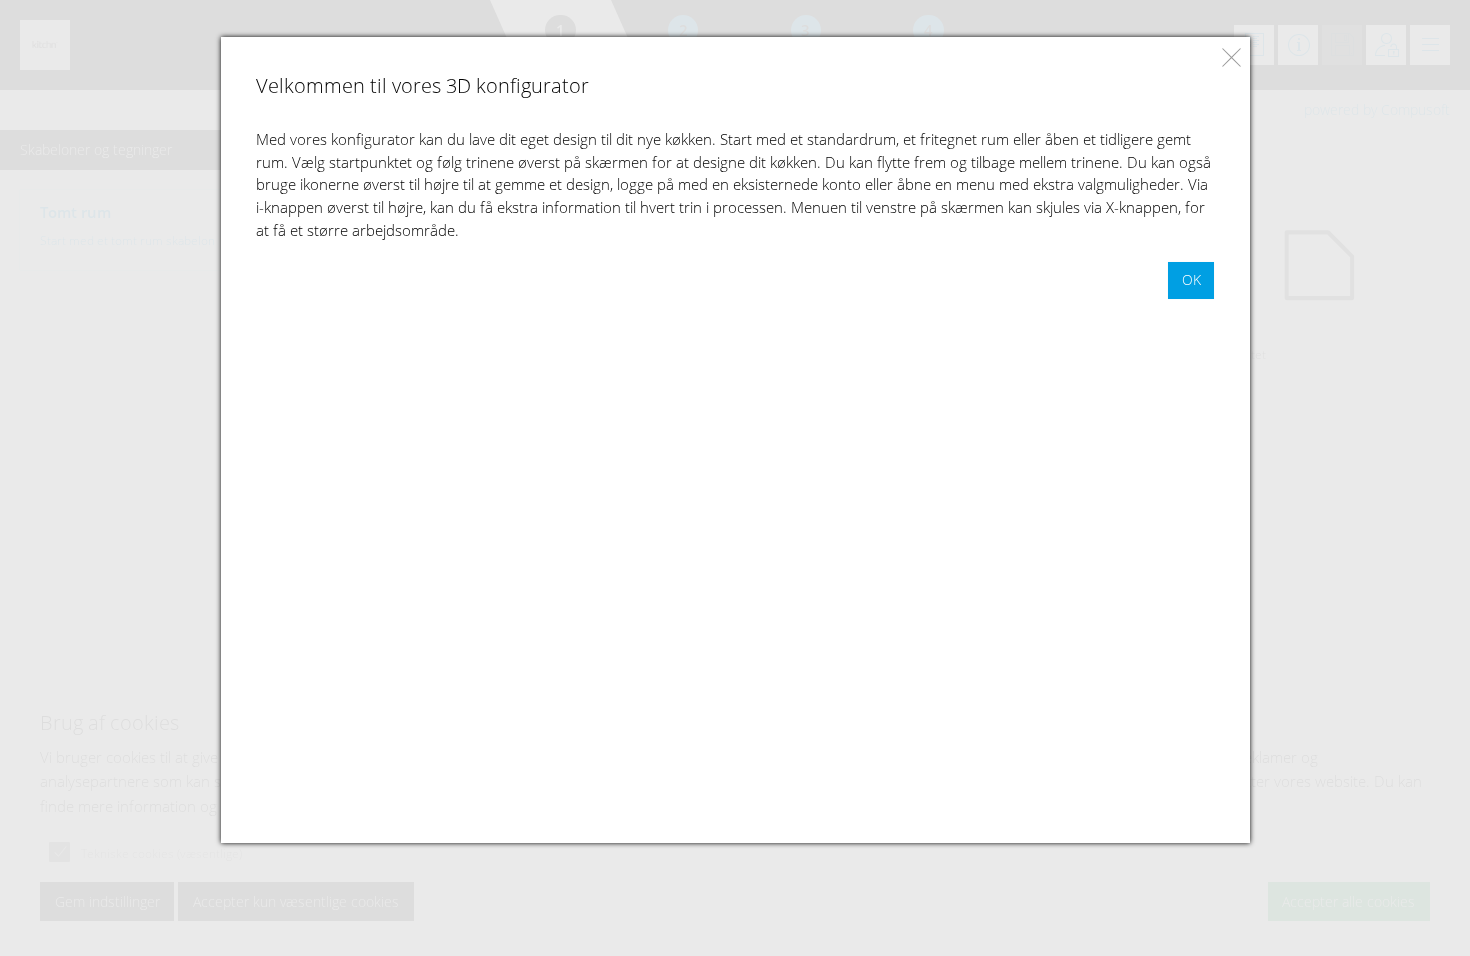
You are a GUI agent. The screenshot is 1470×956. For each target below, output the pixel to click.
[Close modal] (1231, 57)
